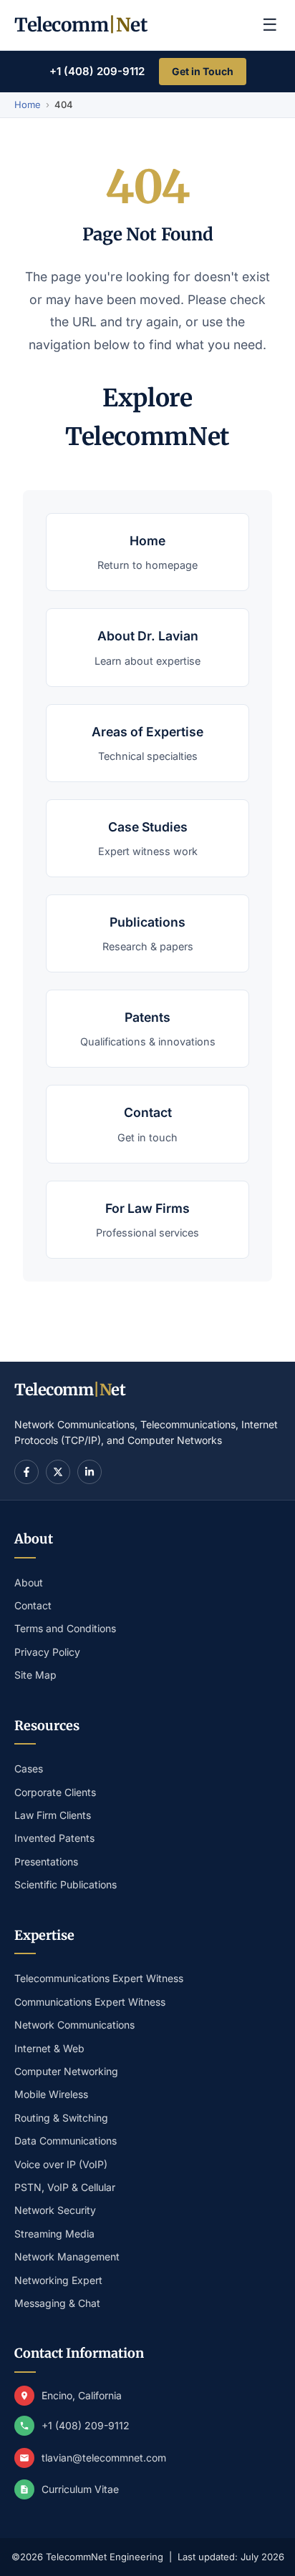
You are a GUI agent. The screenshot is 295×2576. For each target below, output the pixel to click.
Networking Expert (58, 2280)
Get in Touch (203, 71)
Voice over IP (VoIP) (61, 2164)
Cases (29, 1768)
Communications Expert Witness (90, 2002)
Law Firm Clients (53, 1815)
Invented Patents (54, 1838)
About (29, 1582)
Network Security (55, 2210)
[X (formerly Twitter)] (58, 1472)
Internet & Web (49, 2048)
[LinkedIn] (90, 1472)
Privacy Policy (47, 1652)
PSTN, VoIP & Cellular (65, 2187)
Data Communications (66, 2141)
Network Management (67, 2257)
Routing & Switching (61, 2118)
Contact (33, 1605)
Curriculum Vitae (80, 2489)
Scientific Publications (66, 1884)
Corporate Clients (55, 1792)
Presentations (46, 1862)
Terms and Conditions (65, 1628)
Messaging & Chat (57, 2303)
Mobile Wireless (51, 2094)
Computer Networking (66, 2071)
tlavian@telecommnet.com (104, 2458)
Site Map (35, 1675)
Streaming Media (54, 2234)
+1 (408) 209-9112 (97, 71)
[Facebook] (26, 1472)
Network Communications (74, 2025)
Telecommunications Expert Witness (99, 1978)
